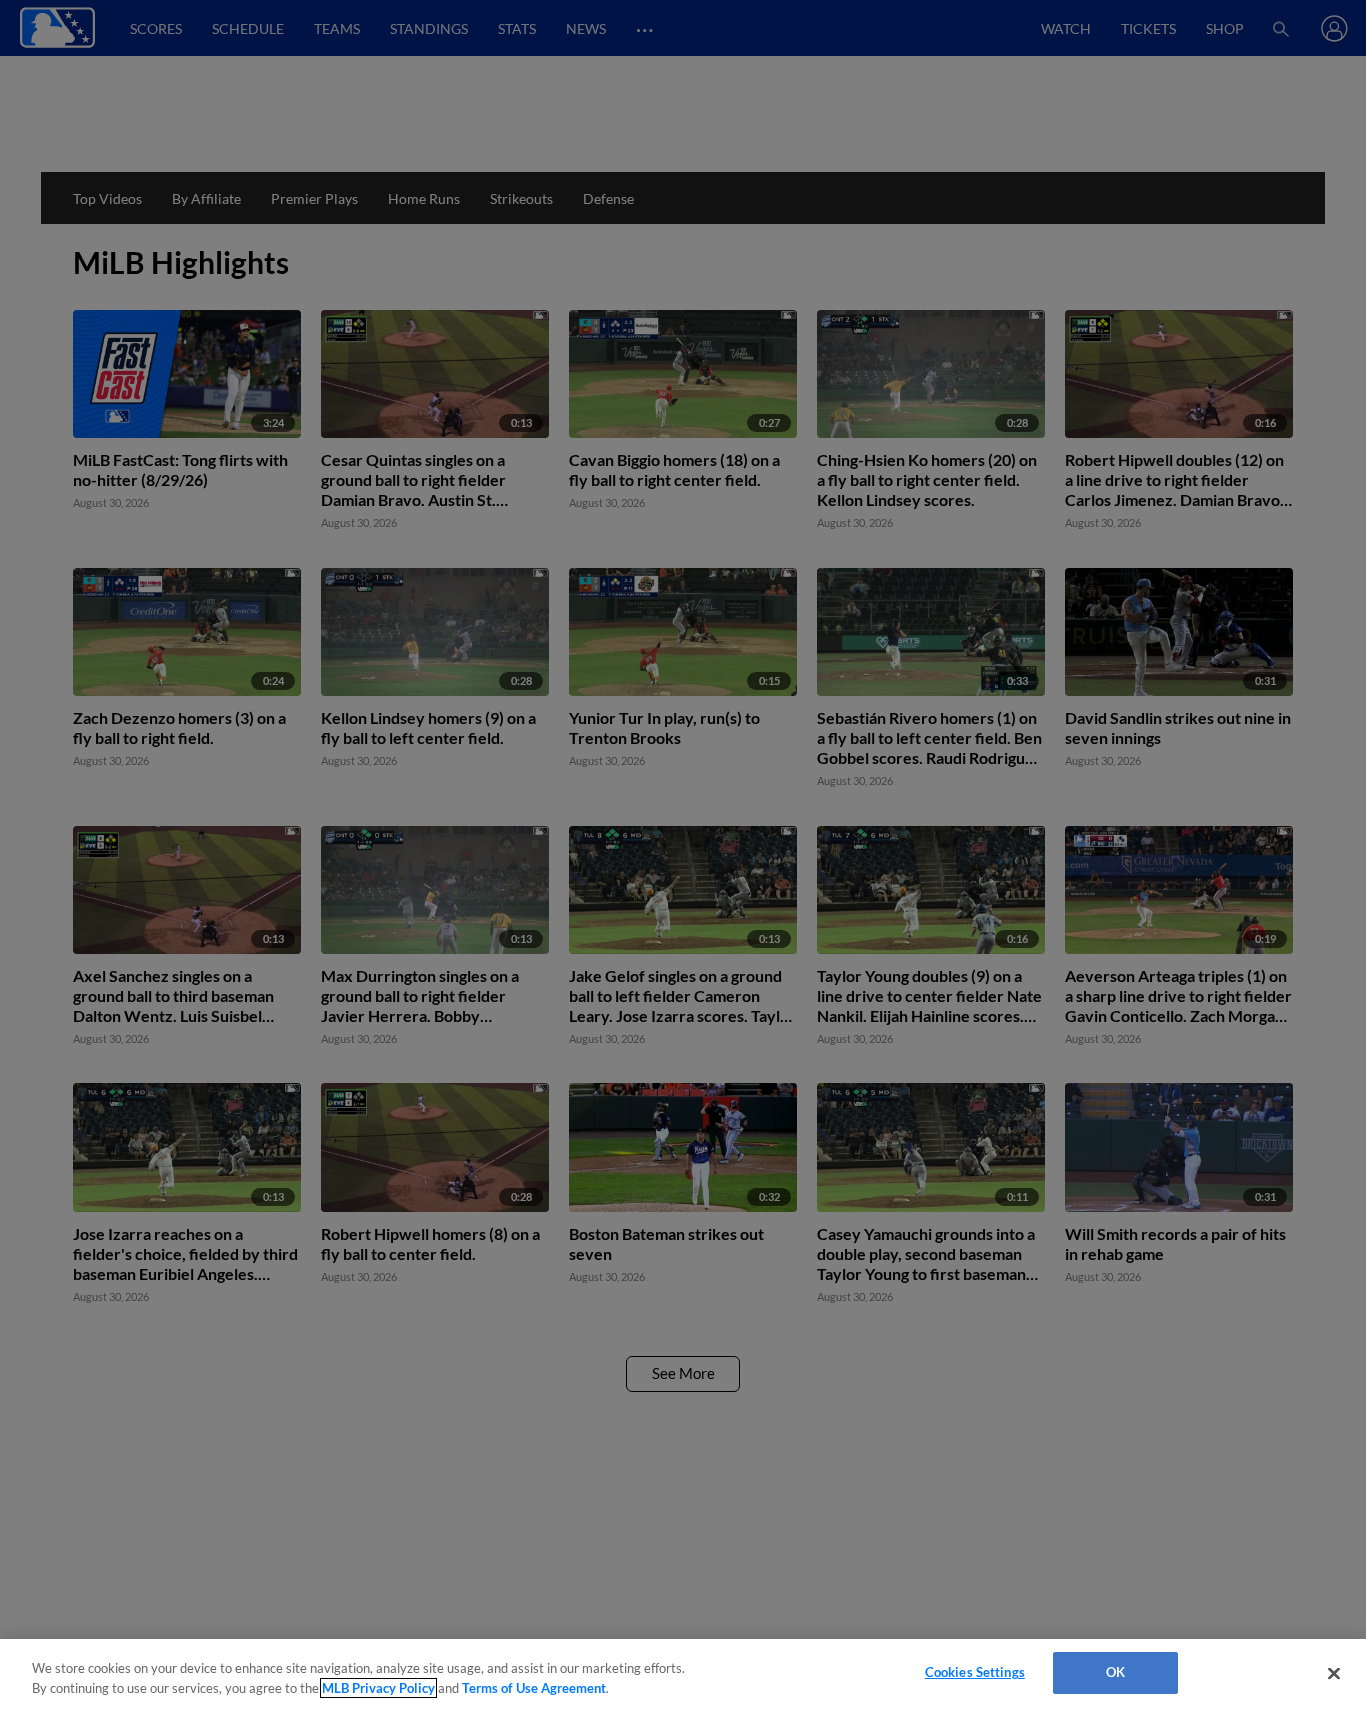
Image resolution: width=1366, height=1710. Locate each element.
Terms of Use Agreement (534, 1688)
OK (1115, 1672)
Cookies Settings (975, 1672)
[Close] (1334, 1673)
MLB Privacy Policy (378, 1688)
